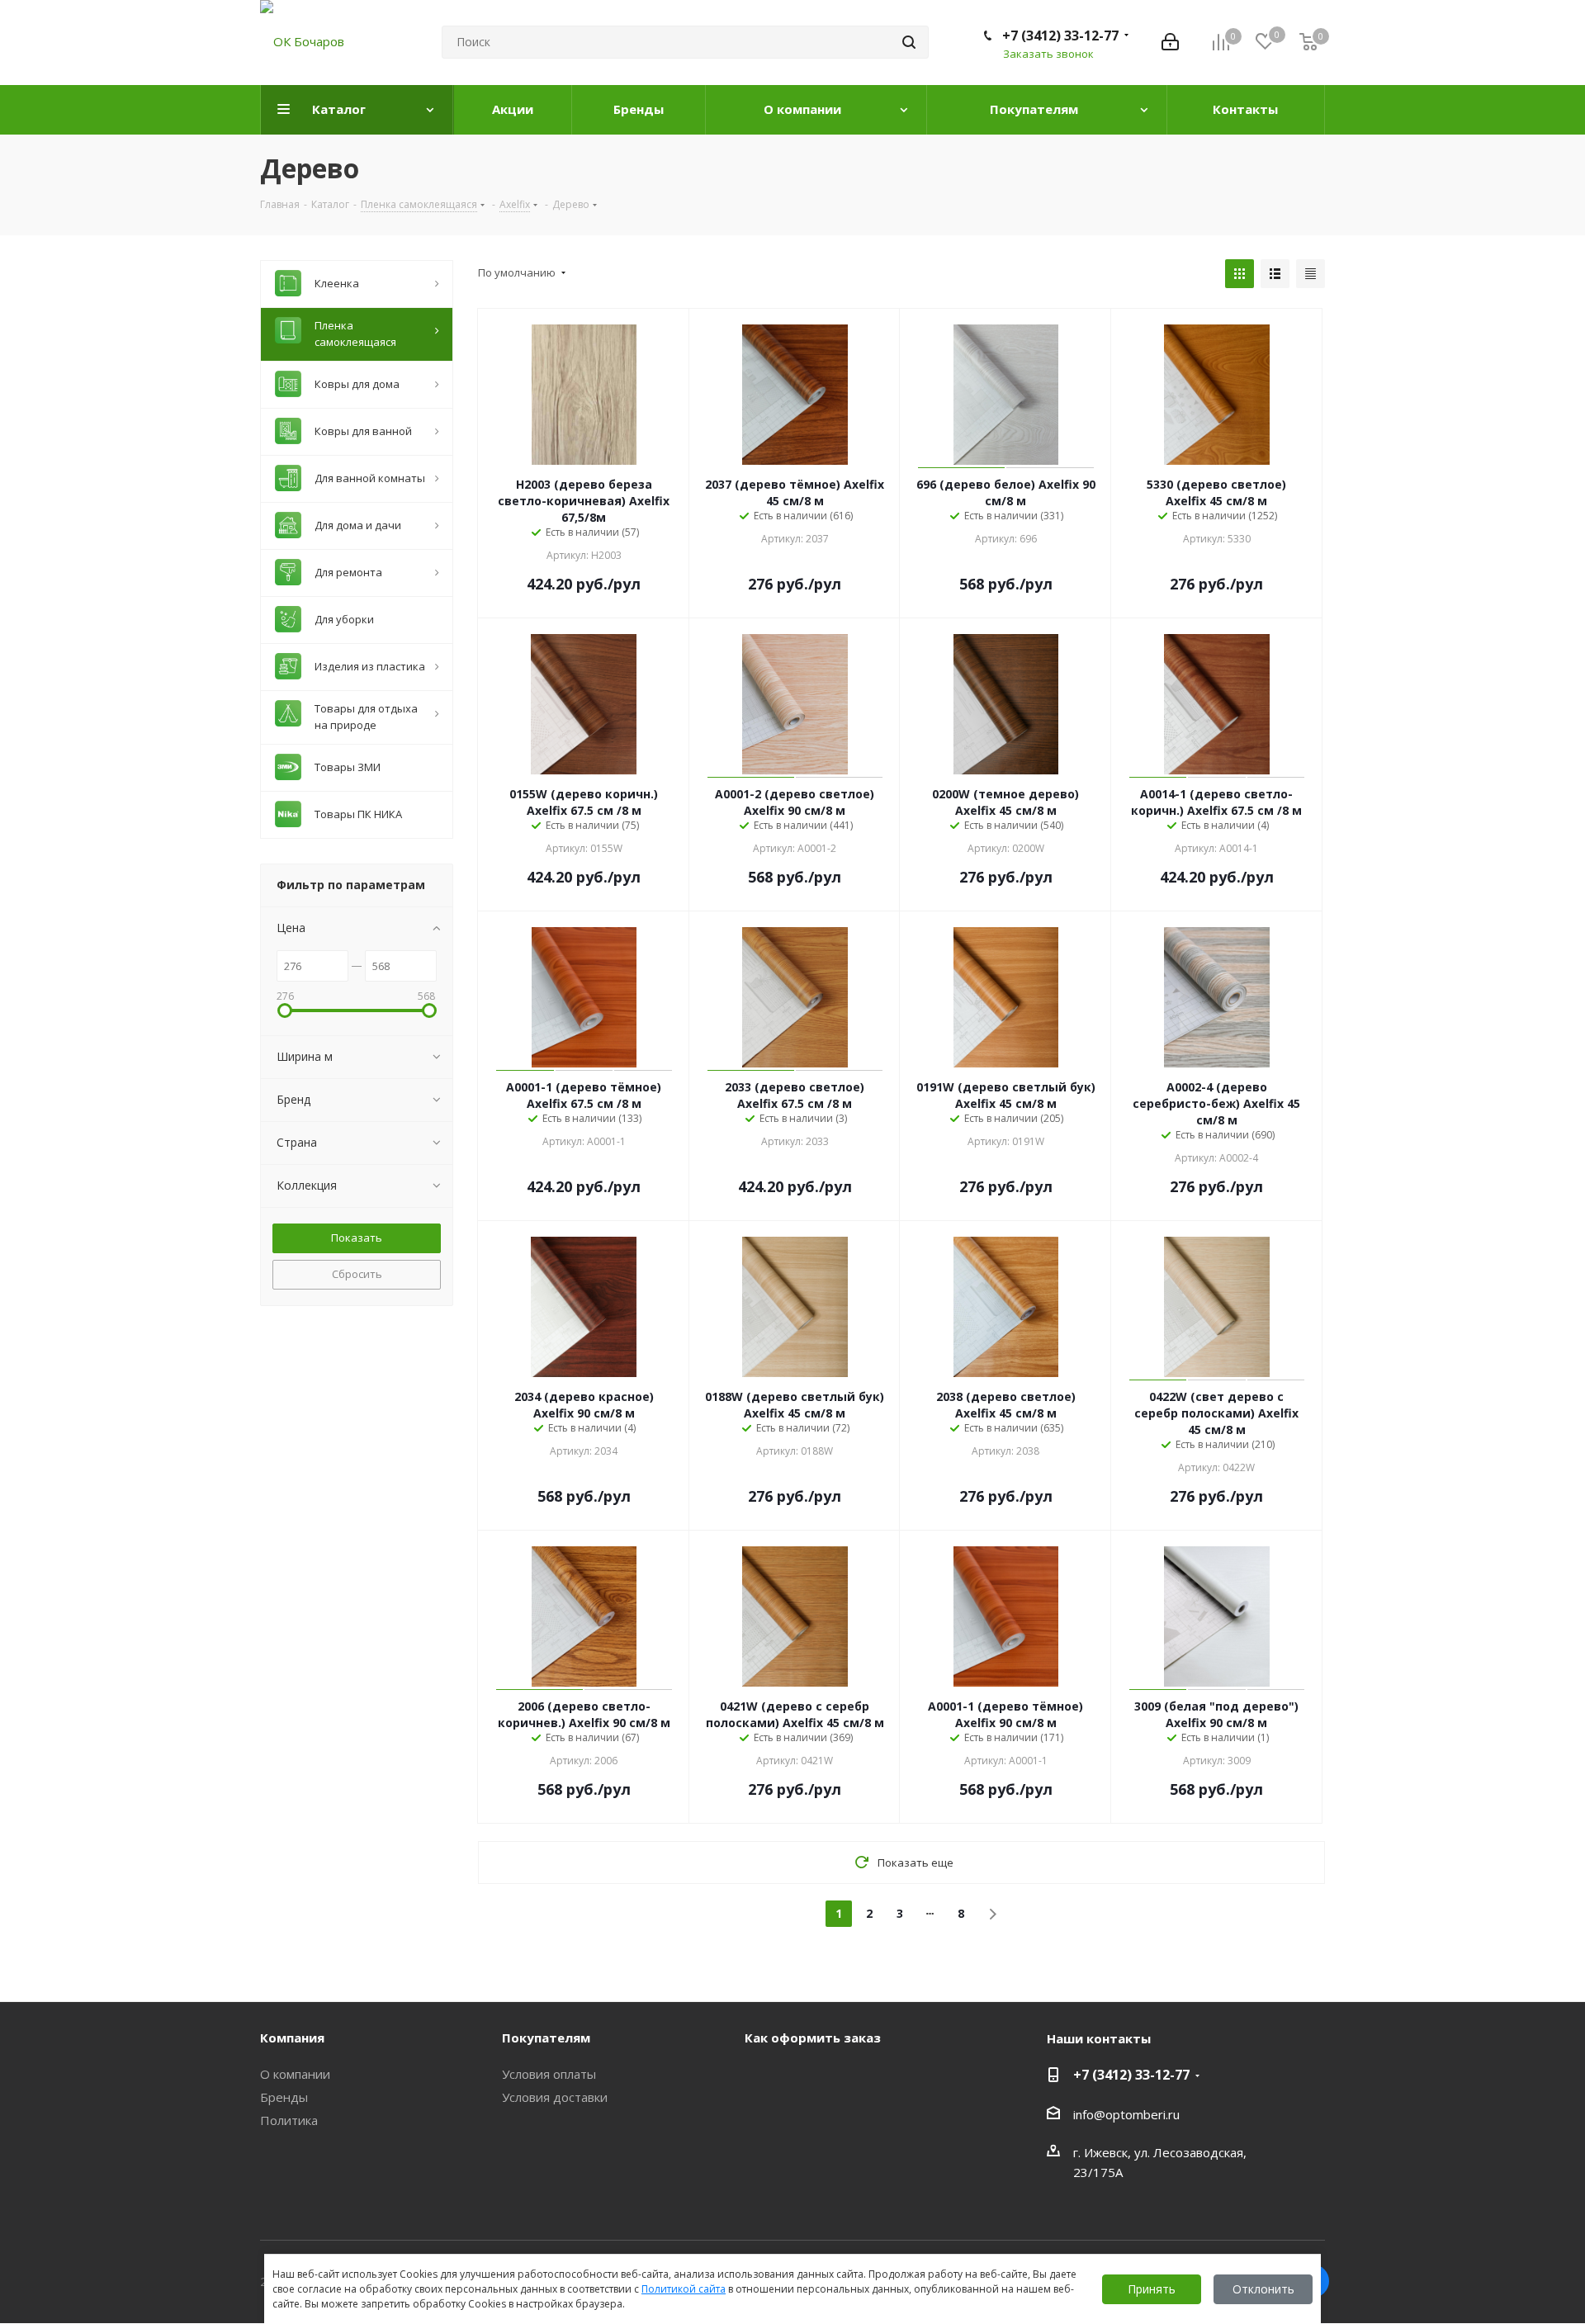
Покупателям (546, 2038)
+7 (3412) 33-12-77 (1060, 35)
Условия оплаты (549, 2074)
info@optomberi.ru (1126, 2114)
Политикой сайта (684, 2289)
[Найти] (909, 42)
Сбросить (357, 1274)
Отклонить (1263, 2289)
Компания (292, 2038)
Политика (289, 2120)
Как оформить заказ (813, 2038)
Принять (1152, 2289)
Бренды (284, 2097)
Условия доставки (555, 2097)
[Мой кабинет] (1170, 42)
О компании (295, 2074)
